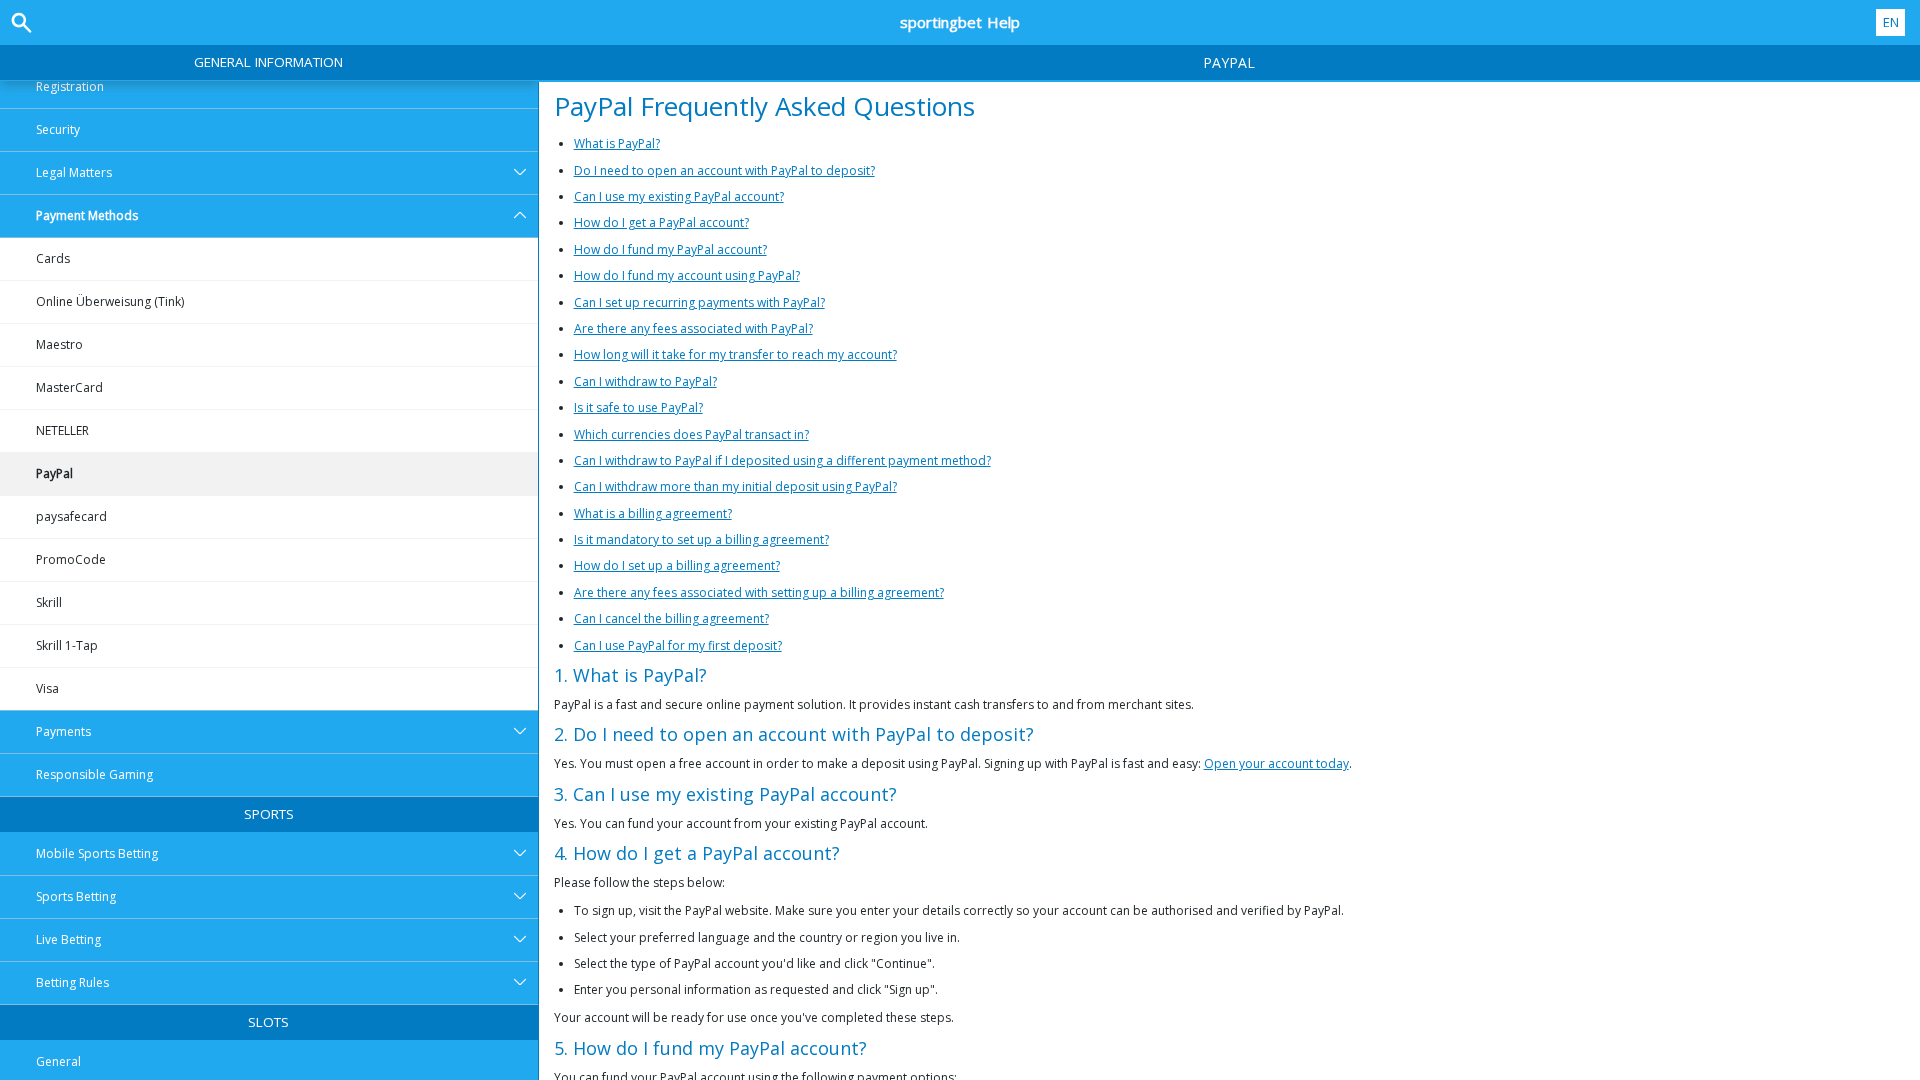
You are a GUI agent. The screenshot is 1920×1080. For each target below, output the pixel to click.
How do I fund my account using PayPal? (687, 275)
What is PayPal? (617, 143)
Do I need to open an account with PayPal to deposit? (724, 170)
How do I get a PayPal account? (661, 222)
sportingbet (960, 22)
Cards (53, 258)
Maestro (59, 344)
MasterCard (69, 387)
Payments (63, 731)
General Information (268, 62)
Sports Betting (76, 896)
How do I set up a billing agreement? (677, 565)
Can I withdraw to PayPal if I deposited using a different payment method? (782, 460)
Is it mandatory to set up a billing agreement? (701, 539)
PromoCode (71, 559)
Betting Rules (72, 982)
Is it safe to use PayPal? (638, 407)
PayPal (54, 473)
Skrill (49, 602)
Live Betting (68, 939)
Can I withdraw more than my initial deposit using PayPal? (735, 486)
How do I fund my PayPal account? (670, 249)
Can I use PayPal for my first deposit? (678, 645)
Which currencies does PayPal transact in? (691, 434)
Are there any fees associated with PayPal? (693, 328)
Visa (47, 688)
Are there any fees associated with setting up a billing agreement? (759, 592)
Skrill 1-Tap (67, 645)
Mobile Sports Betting (97, 853)
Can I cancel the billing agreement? (671, 618)
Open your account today (1276, 763)
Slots (268, 1022)
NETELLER (62, 430)
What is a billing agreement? (653, 513)
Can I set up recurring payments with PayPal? (699, 302)
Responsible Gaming (94, 774)
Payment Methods (87, 215)
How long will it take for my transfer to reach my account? (735, 354)
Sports (269, 814)
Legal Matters (74, 172)
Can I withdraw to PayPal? (645, 381)
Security (58, 129)
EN (1891, 22)
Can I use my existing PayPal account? (679, 196)
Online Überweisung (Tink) (110, 301)
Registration (70, 86)
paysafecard (71, 516)
